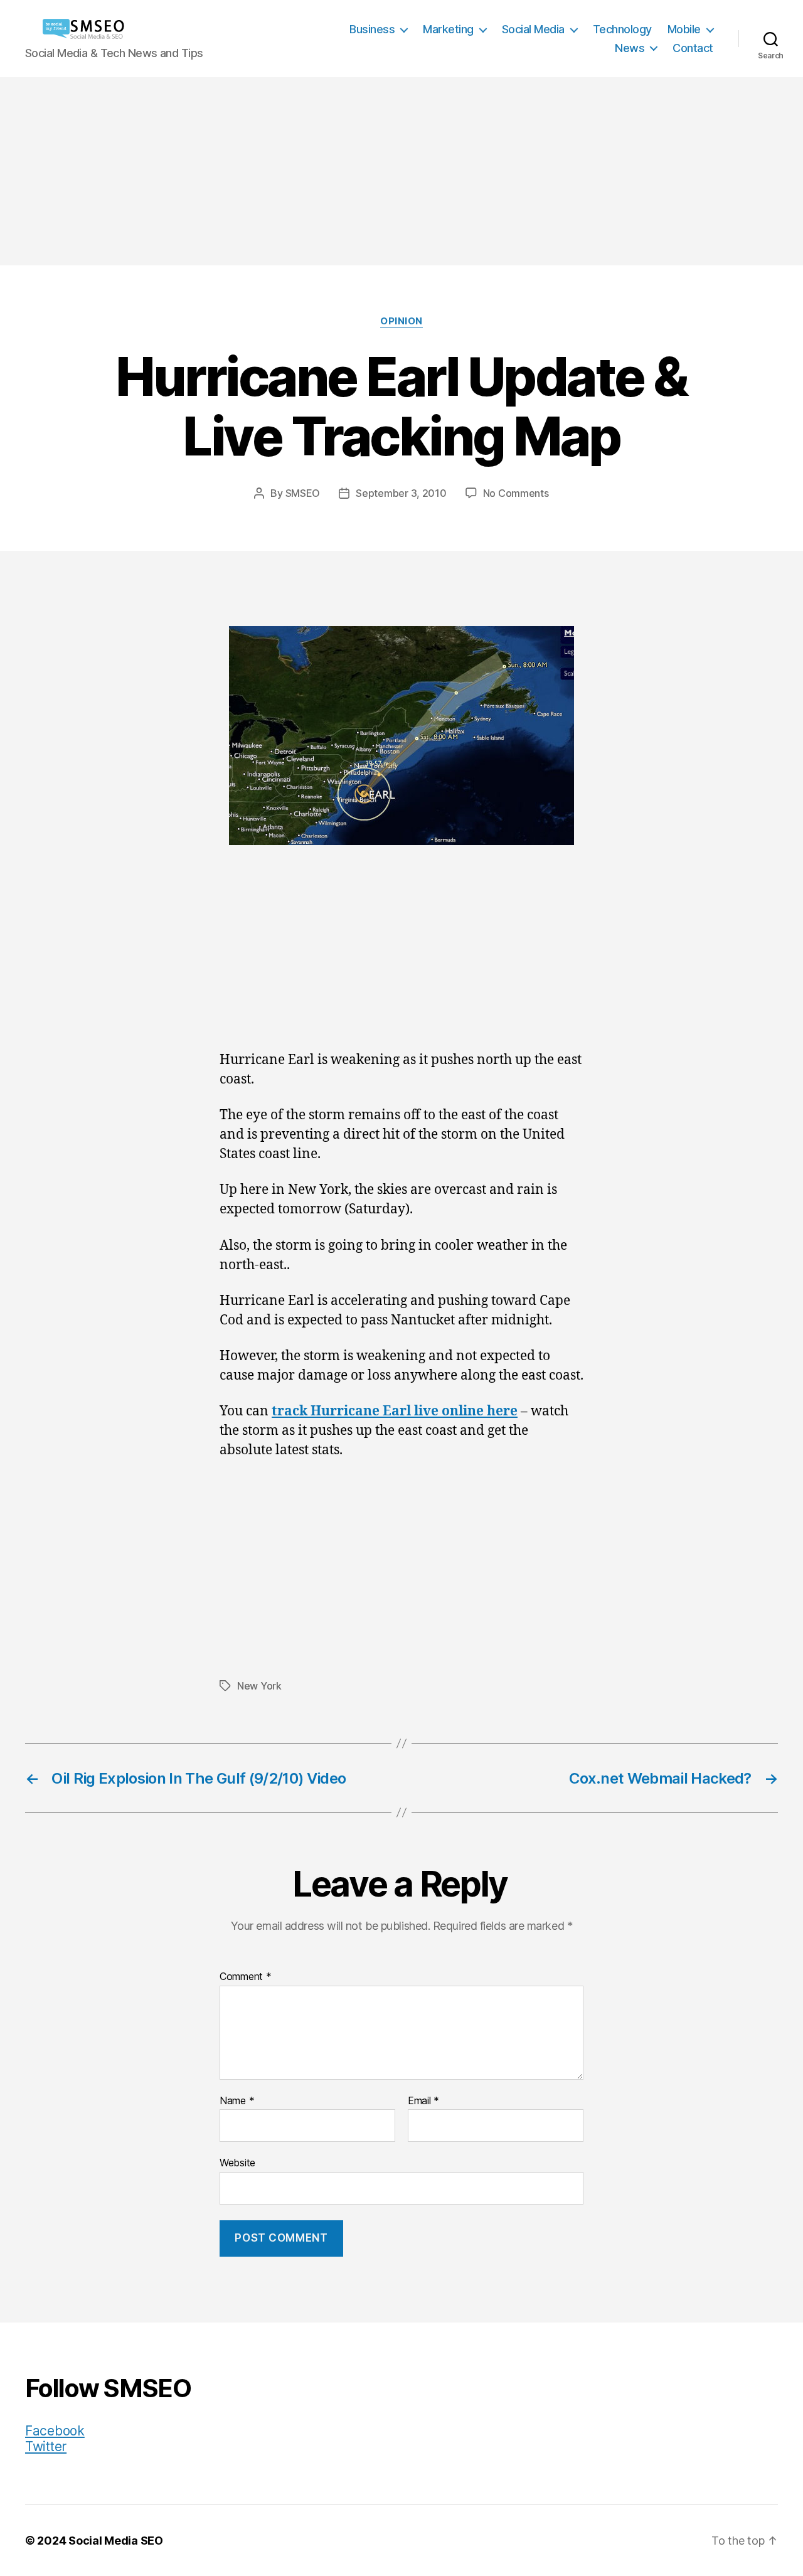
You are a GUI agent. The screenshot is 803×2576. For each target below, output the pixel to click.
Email (423, 2101)
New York (259, 1686)
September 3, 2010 (401, 493)
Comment (246, 1977)
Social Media (533, 29)
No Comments (516, 493)
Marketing (448, 29)
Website (237, 2163)
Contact (693, 48)
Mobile (684, 29)
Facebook (55, 2431)
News (630, 48)
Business (372, 29)
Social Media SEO (116, 2541)
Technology (622, 29)
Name (237, 2101)
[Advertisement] (401, 171)
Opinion (401, 321)
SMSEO (303, 493)
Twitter (46, 2446)
